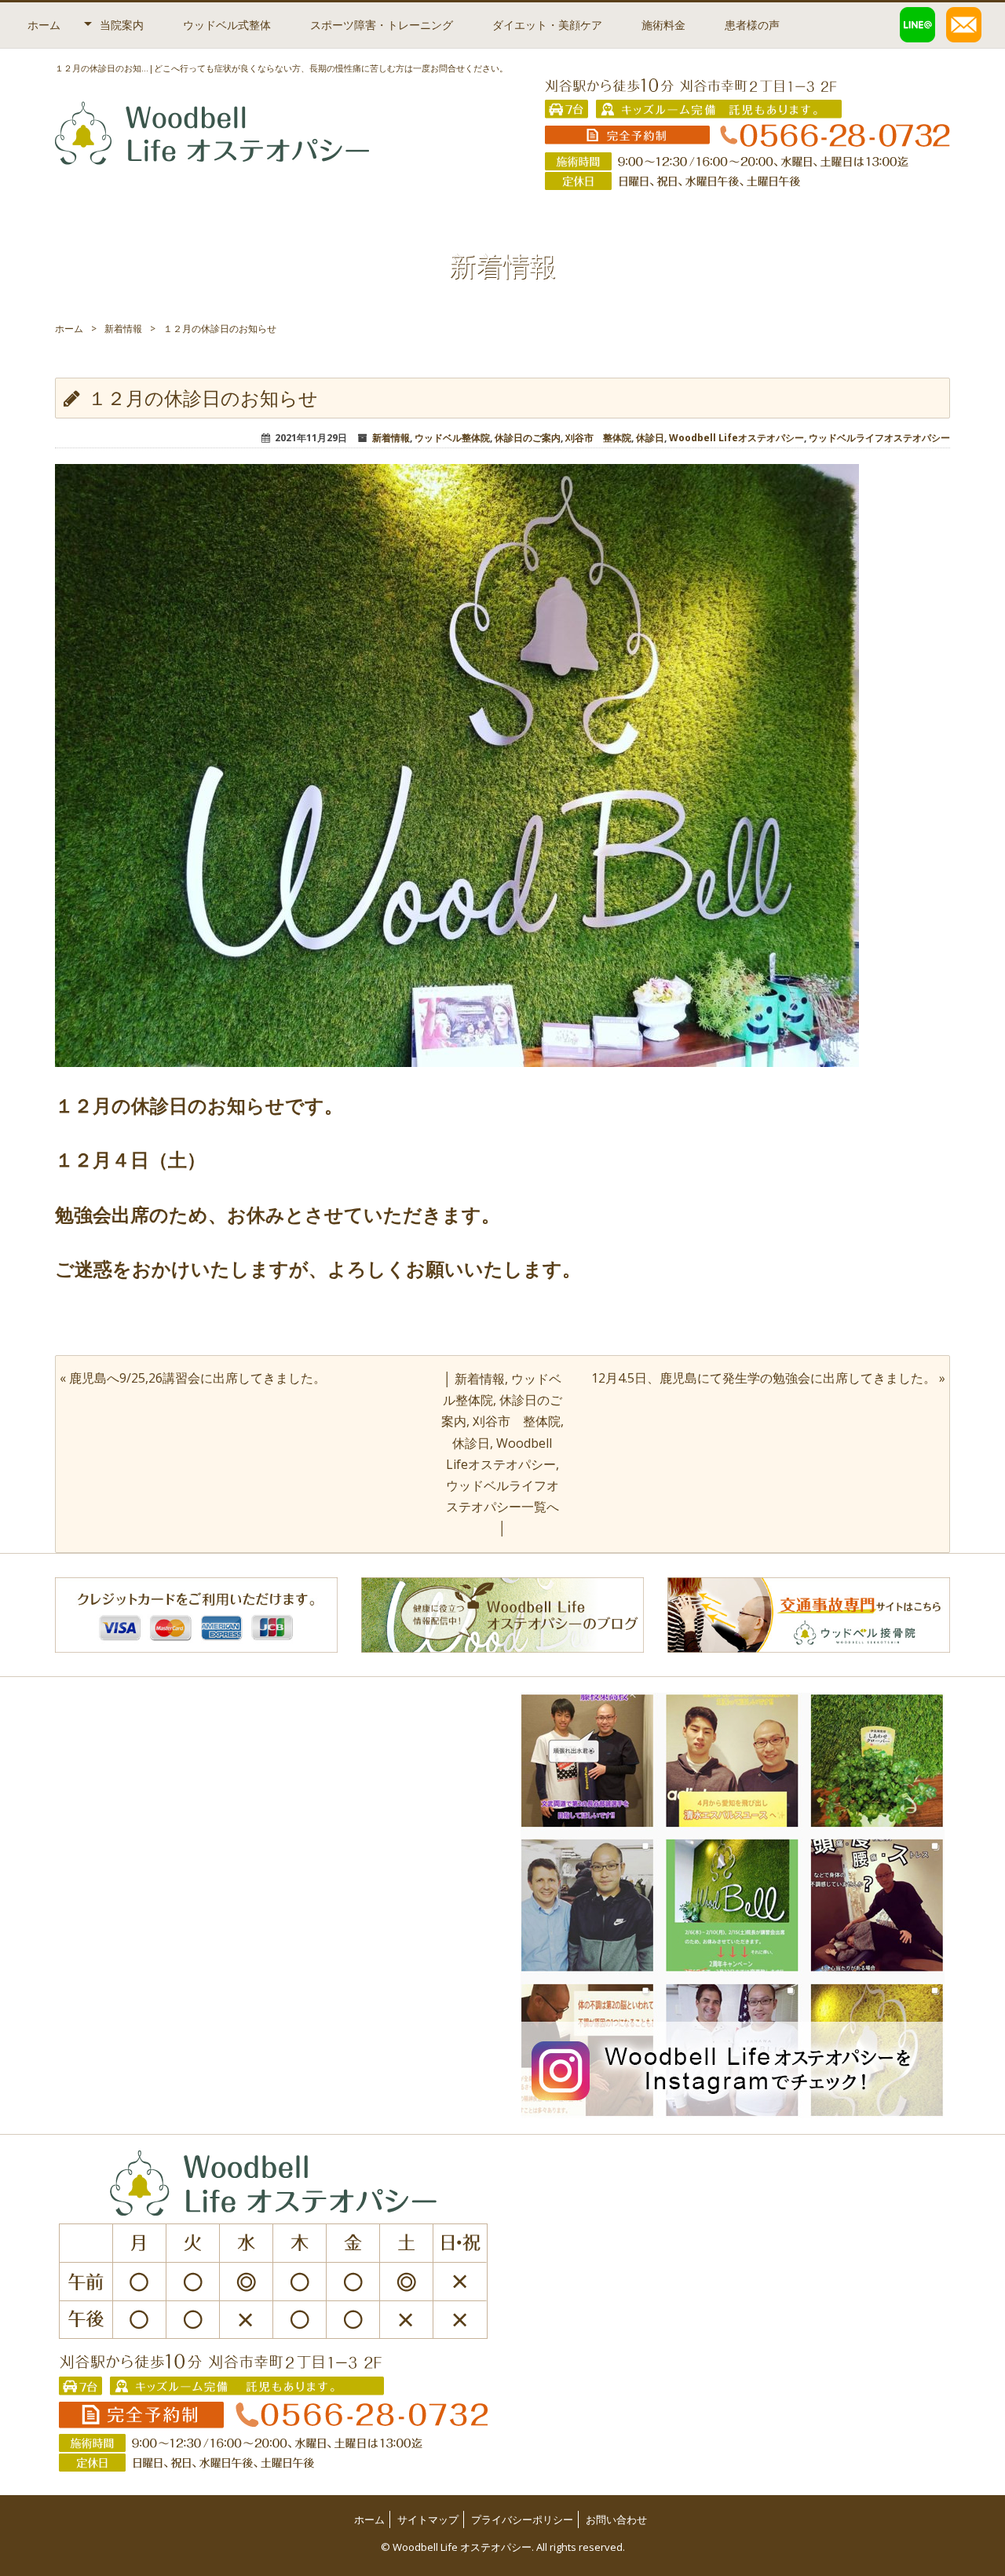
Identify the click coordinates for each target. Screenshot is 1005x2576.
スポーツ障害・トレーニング (382, 25)
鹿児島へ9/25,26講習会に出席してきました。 (197, 1378)
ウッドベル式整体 (227, 25)
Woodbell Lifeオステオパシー (736, 438)
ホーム (44, 25)
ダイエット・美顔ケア (547, 25)
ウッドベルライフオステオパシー (879, 438)
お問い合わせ (616, 2519)
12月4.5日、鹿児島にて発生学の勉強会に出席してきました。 (764, 1378)
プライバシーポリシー (522, 2519)
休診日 (650, 438)
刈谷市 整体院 (598, 438)
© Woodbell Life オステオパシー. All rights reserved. (503, 2547)
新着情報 (123, 329)
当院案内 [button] (122, 25)
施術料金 (663, 25)
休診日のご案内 (528, 438)
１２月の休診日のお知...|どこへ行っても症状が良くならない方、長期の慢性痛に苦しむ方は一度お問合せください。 (281, 68)
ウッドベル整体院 (452, 438)
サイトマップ (428, 2519)
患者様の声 (752, 25)
